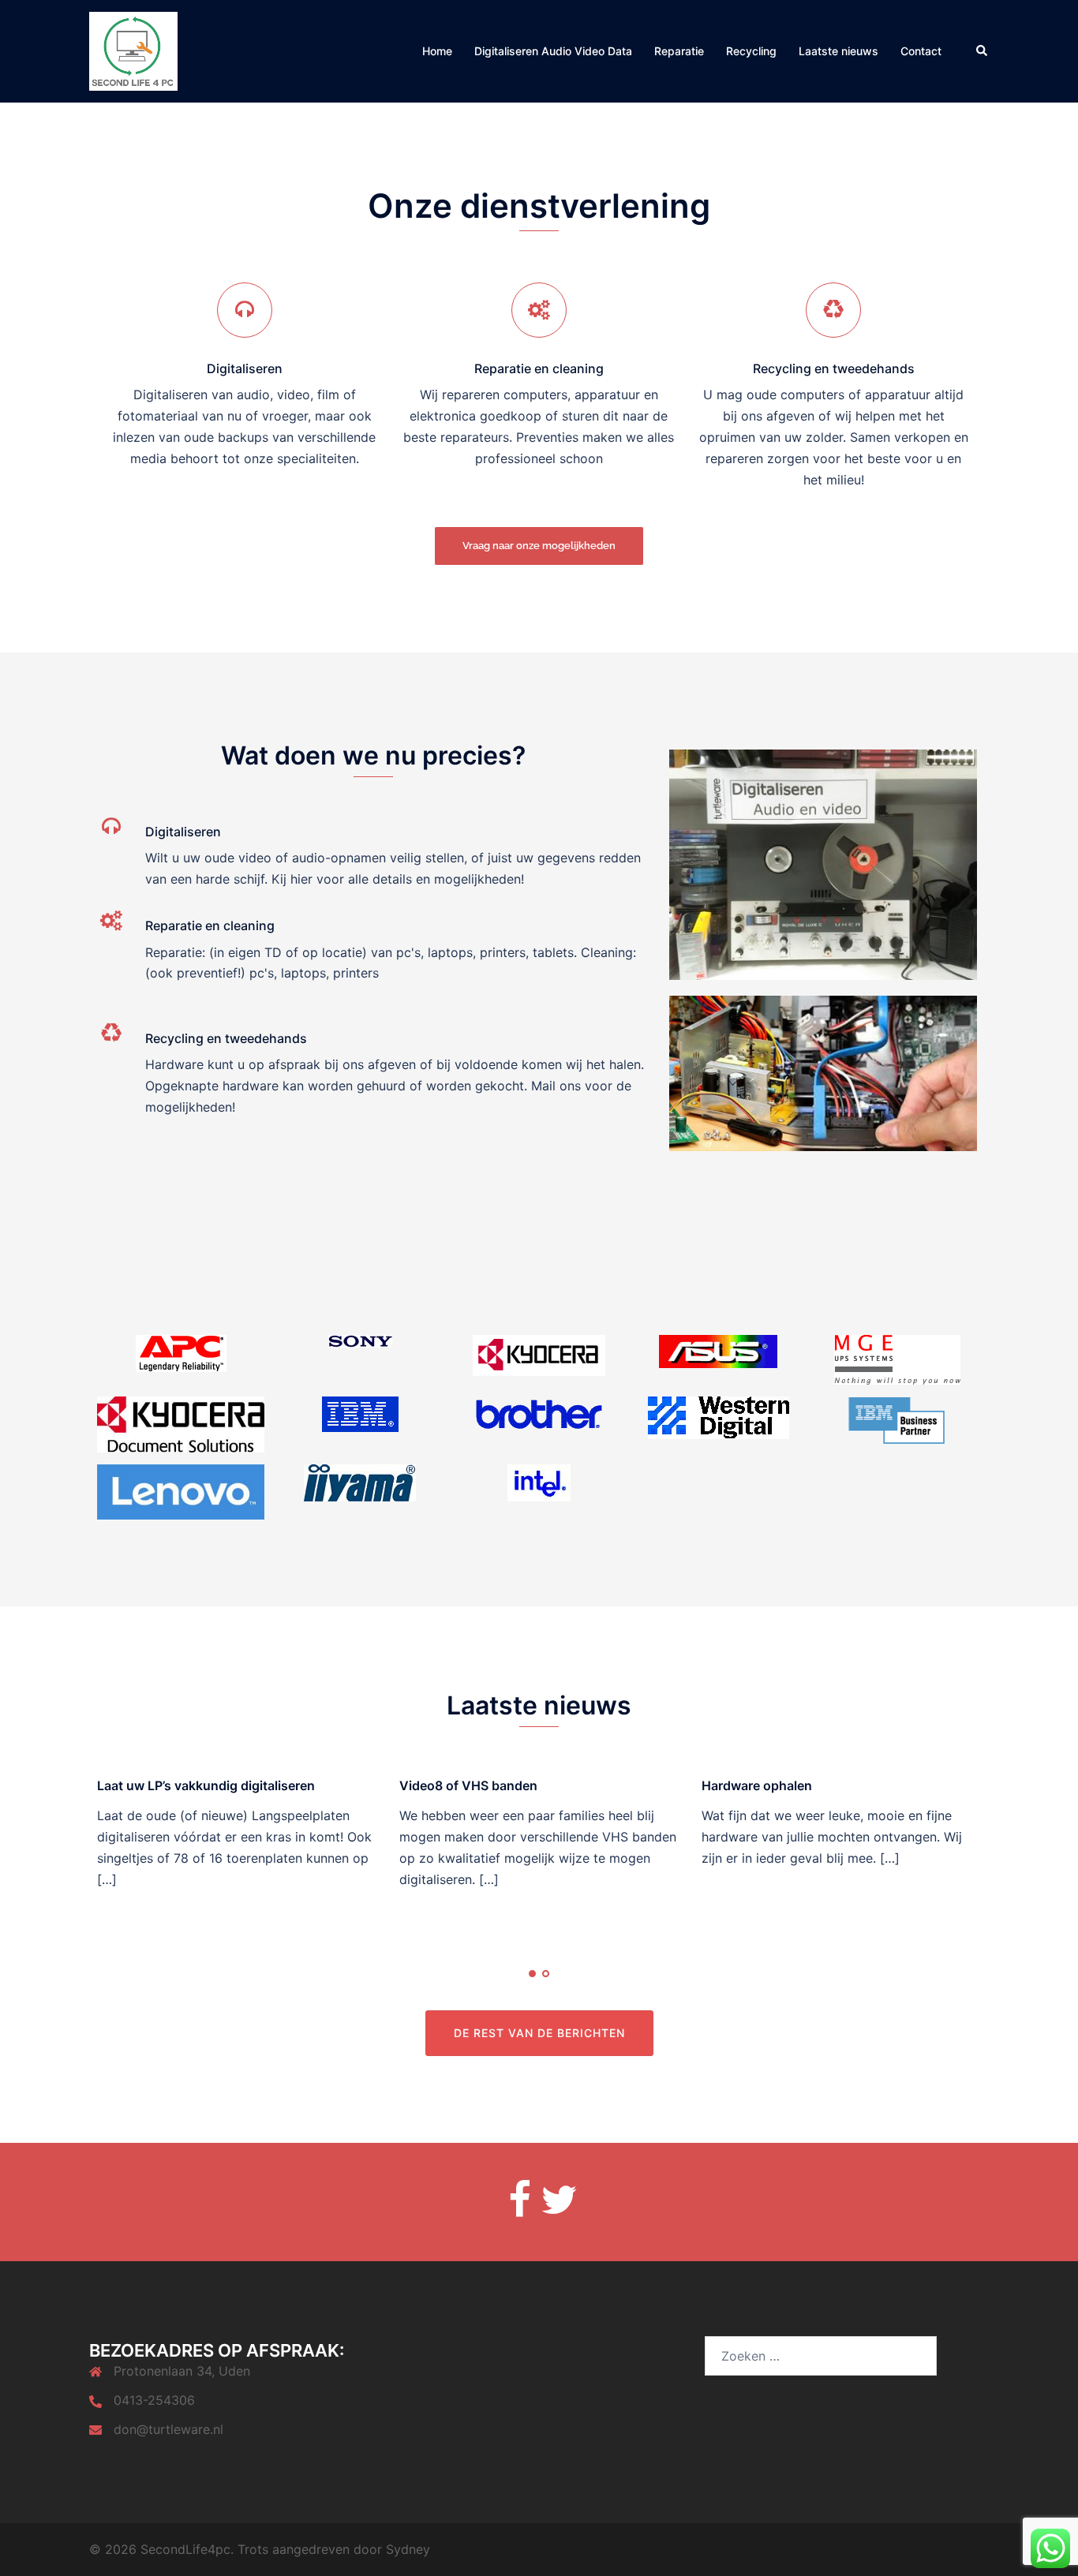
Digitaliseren (245, 368)
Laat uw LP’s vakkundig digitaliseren (206, 1785)
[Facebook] (520, 2200)
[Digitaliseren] (245, 310)
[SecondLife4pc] (133, 50)
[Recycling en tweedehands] (833, 310)
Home (437, 51)
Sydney (408, 2549)
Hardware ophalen (757, 1785)
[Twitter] (559, 2200)
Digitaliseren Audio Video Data (553, 51)
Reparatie (679, 51)
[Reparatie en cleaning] (539, 310)
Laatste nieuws (838, 51)
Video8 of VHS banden (468, 1785)
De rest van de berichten (539, 2033)
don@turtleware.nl (168, 2429)
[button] (983, 51)
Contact (921, 51)
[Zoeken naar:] (821, 2356)
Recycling (751, 51)
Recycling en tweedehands (834, 368)
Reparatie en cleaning (539, 368)
